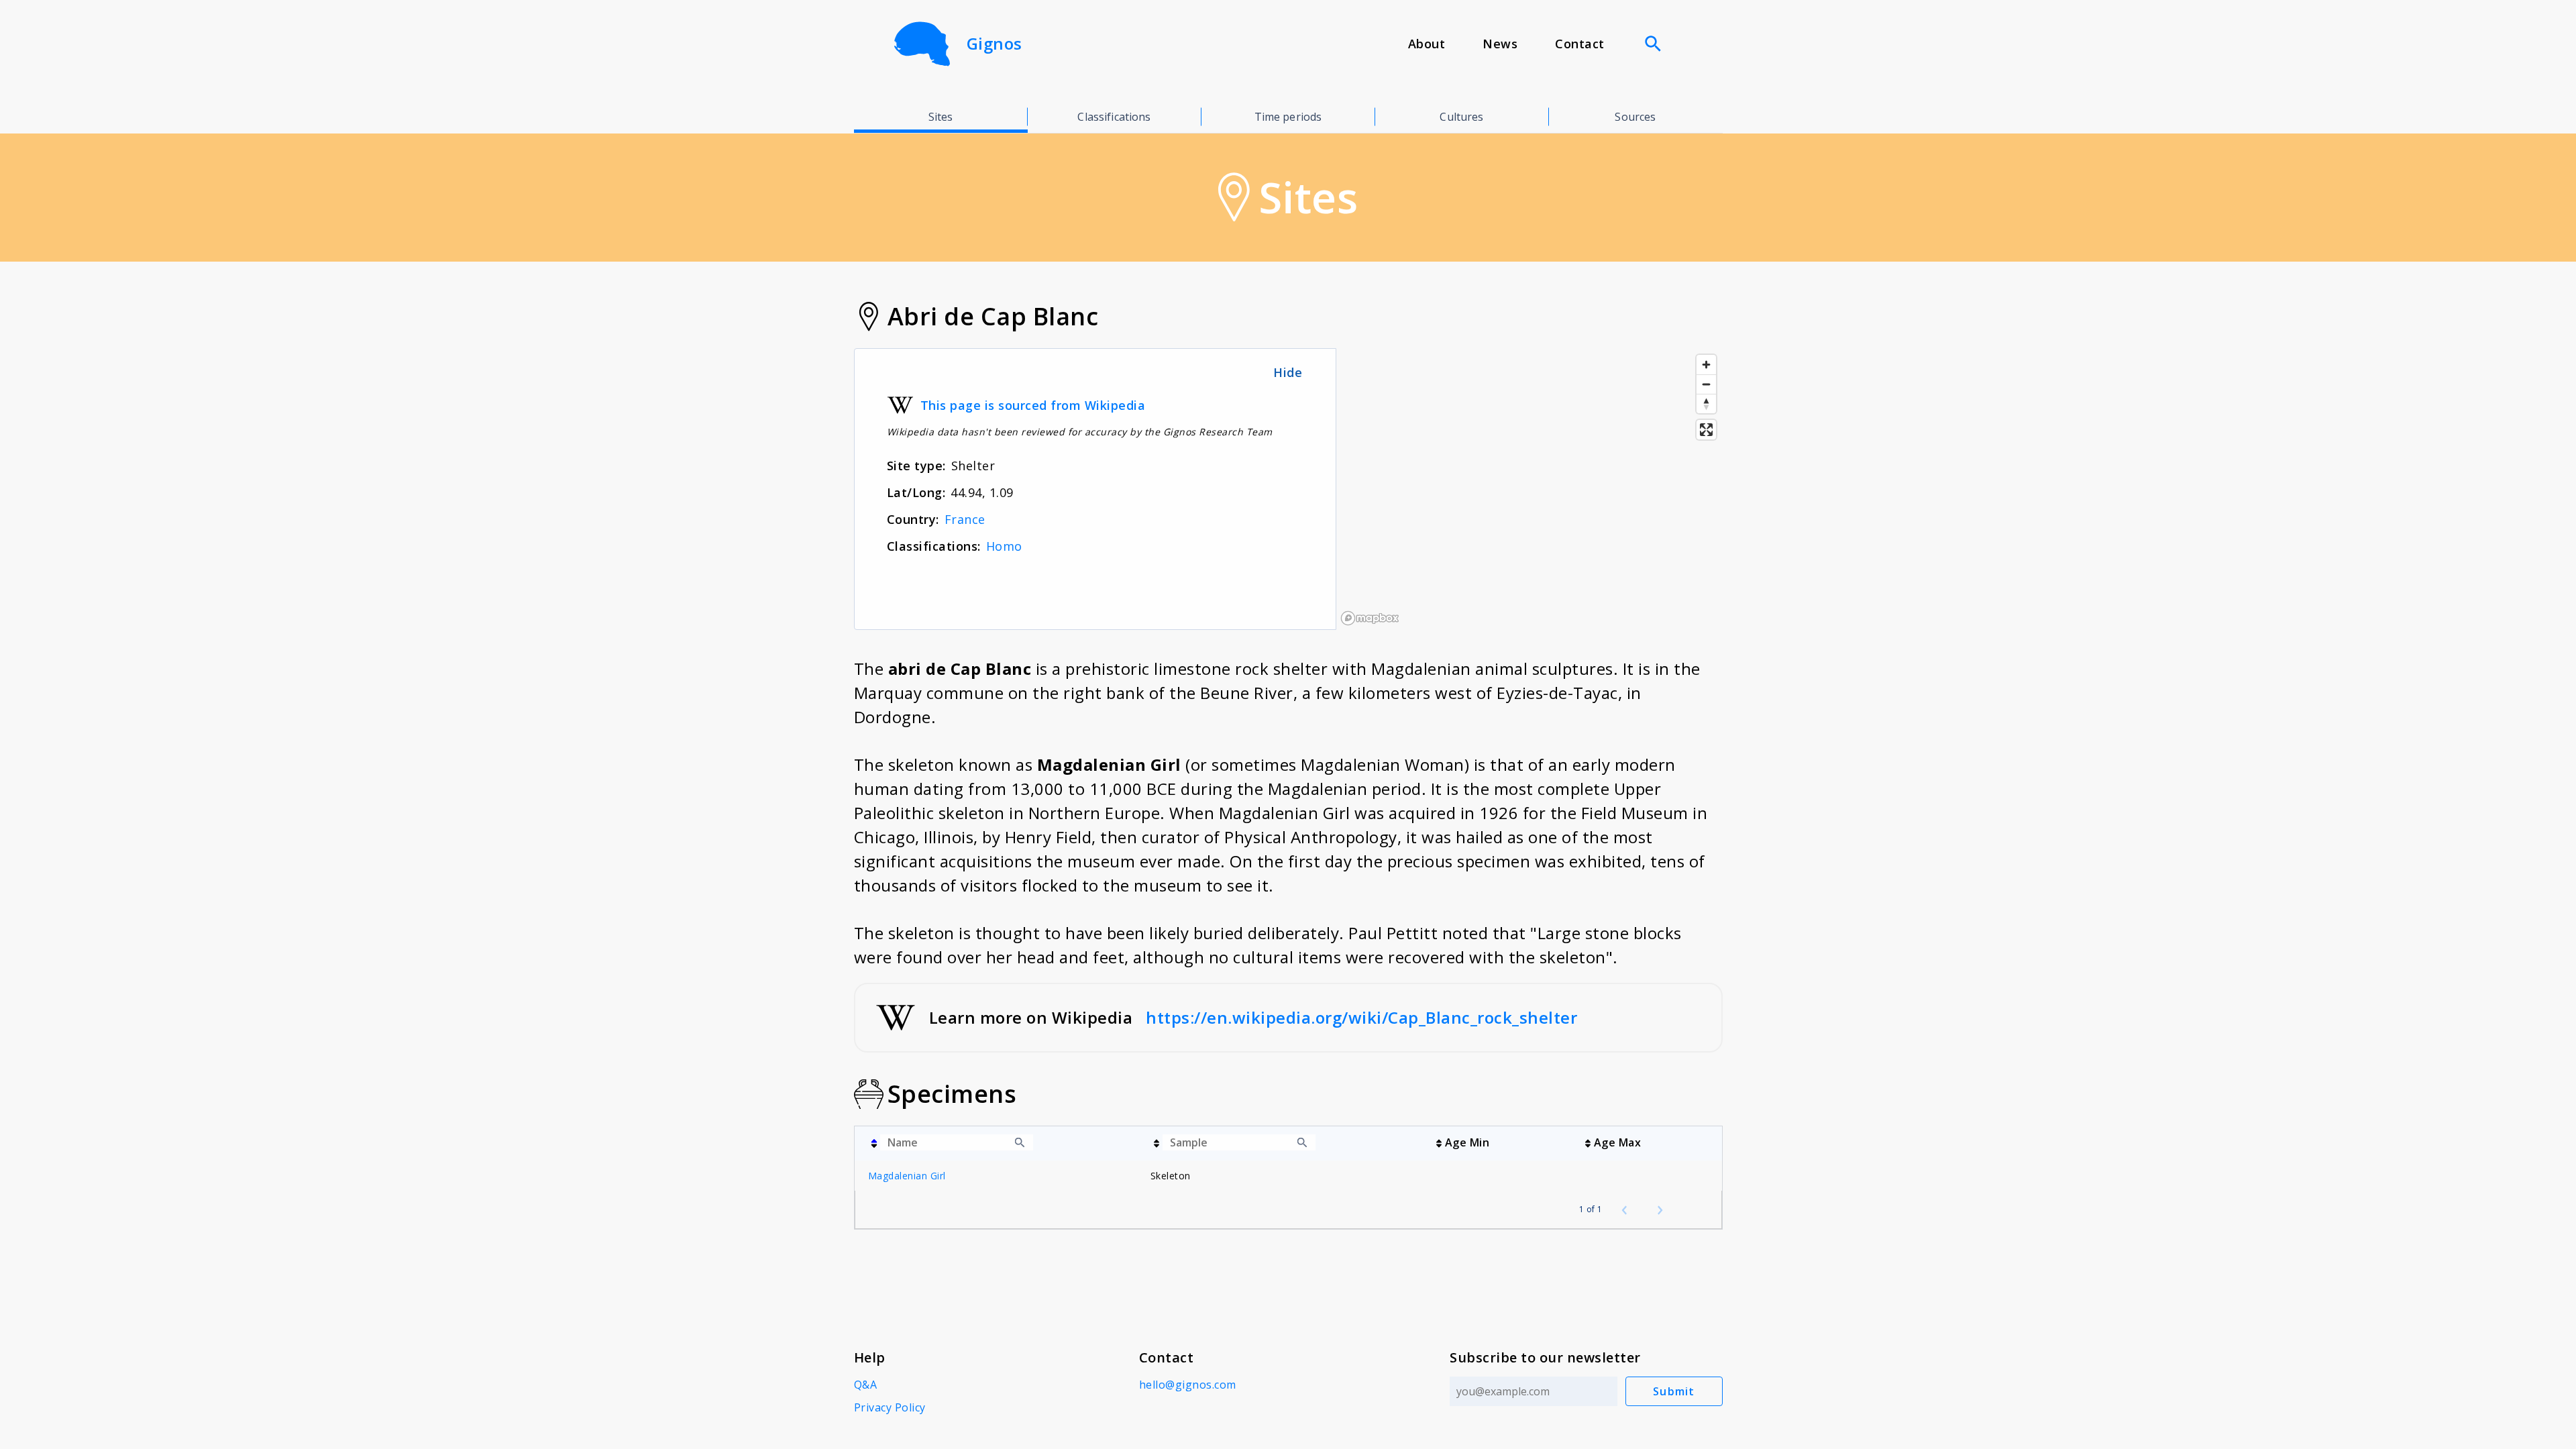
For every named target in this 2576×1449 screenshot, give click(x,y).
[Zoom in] (1706, 365)
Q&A (866, 1385)
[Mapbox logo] (1370, 618)
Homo (1004, 546)
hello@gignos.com (1188, 1385)
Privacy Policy (890, 1407)
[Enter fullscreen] (1706, 430)
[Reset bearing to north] (1706, 404)
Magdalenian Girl (907, 1176)
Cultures (1461, 117)
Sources (1635, 117)
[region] (1529, 489)
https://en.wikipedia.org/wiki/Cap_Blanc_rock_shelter (1361, 1017)
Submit (1674, 1391)
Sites (941, 117)
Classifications (1114, 117)
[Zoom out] (1706, 384)
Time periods (1288, 117)
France (965, 519)
